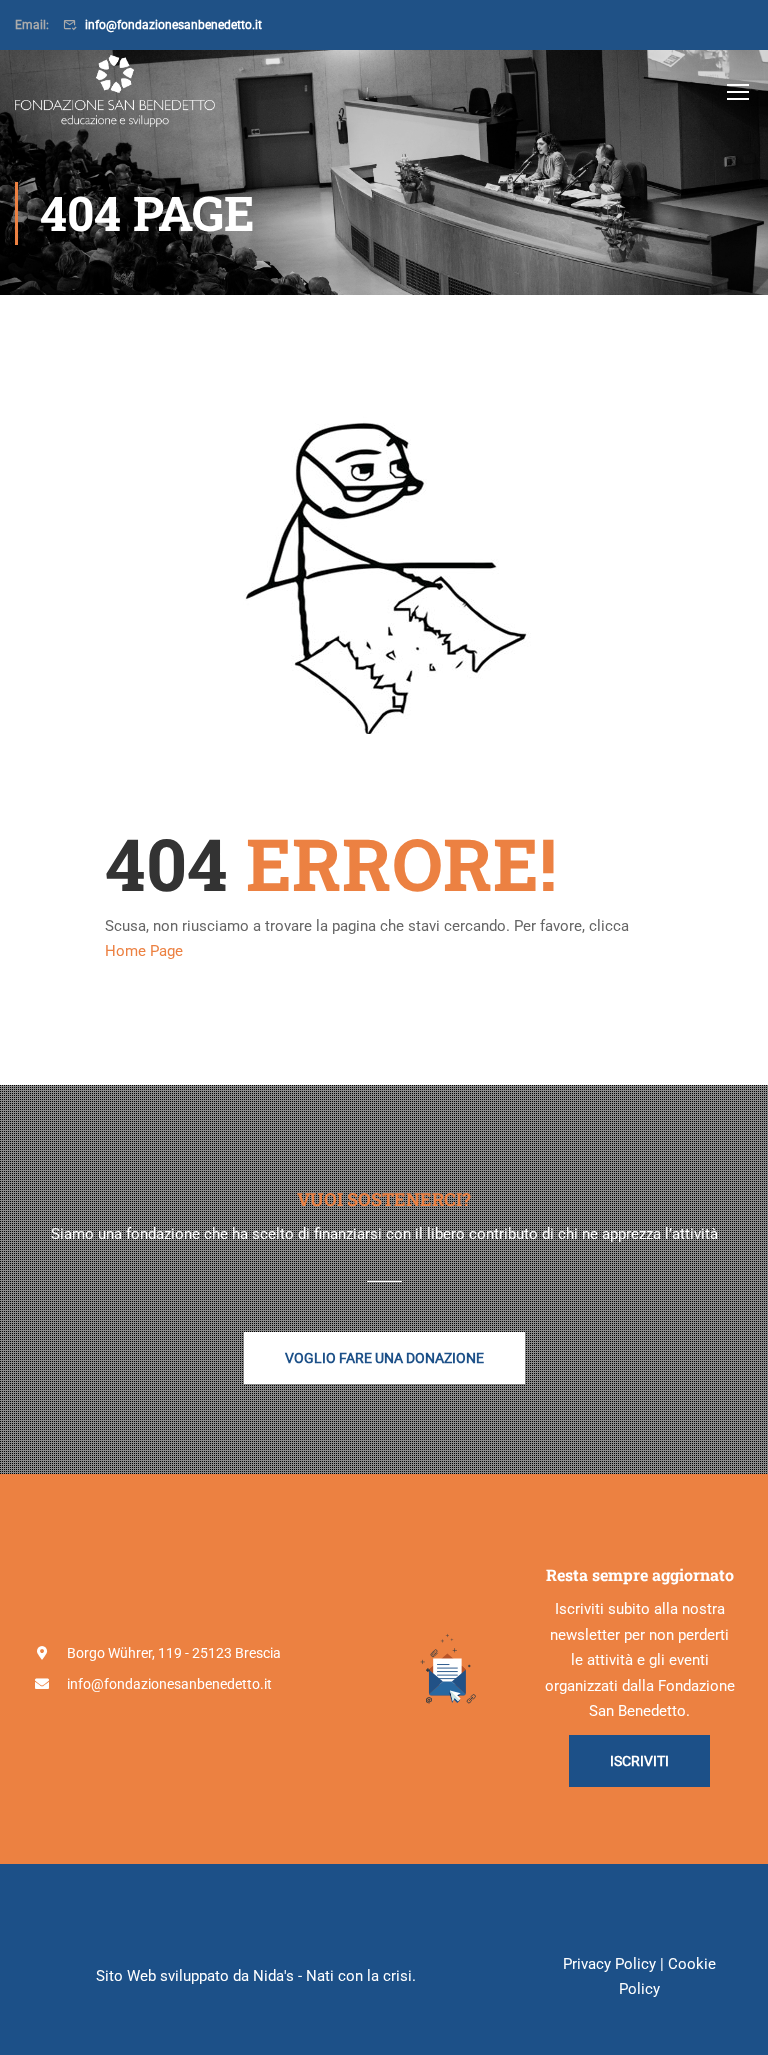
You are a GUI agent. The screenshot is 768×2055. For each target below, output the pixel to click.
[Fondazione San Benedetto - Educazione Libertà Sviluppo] (115, 91)
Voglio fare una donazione (384, 1358)
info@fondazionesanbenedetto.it (173, 25)
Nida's (273, 1976)
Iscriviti (639, 1761)
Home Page (144, 951)
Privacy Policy (609, 1964)
